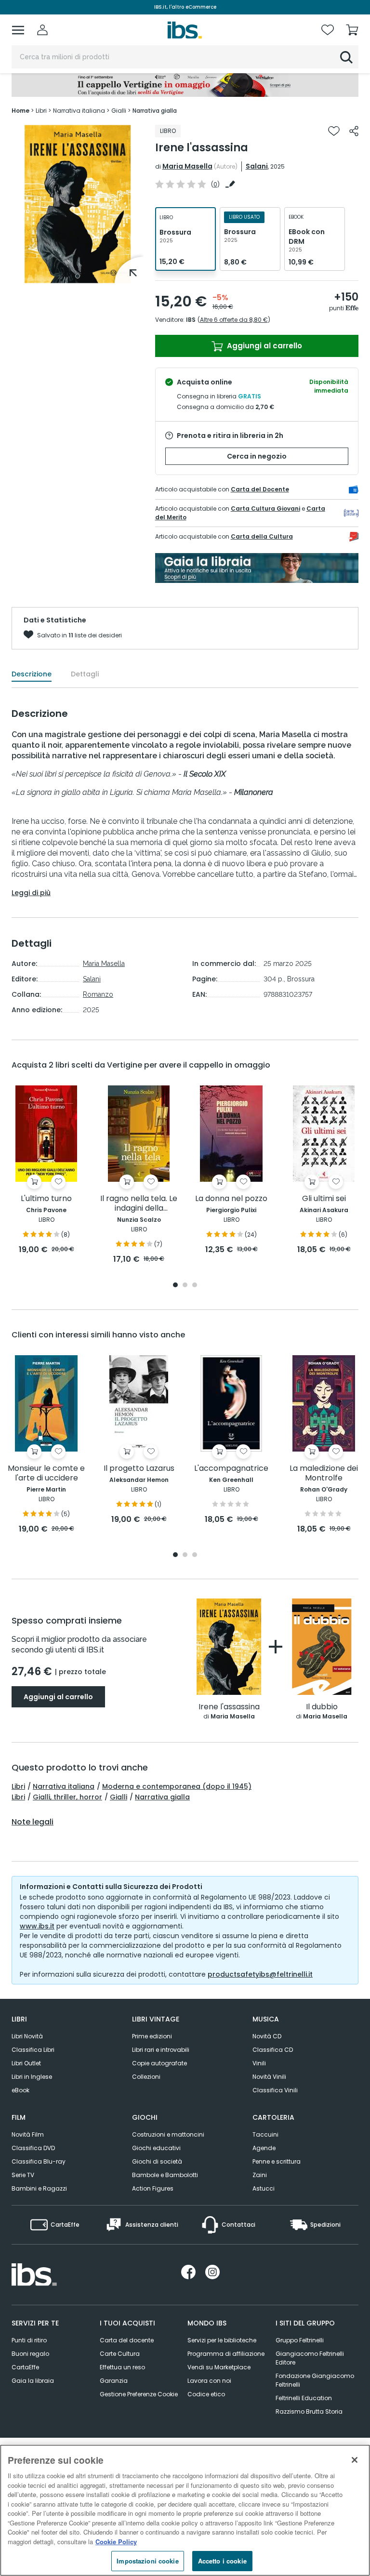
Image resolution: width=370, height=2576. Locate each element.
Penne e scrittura (277, 2161)
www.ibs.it (37, 1926)
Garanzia (114, 2381)
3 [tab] (195, 1286)
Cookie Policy (116, 2542)
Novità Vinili (269, 2077)
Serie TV (23, 2175)
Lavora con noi (209, 2381)
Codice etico (206, 2394)
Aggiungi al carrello (264, 346)
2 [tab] (185, 1286)
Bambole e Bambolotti (165, 2175)
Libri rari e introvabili (161, 2050)
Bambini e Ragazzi (39, 2188)
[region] (185, 2510)
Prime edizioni (152, 2036)
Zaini (260, 2175)
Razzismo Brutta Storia (309, 2411)
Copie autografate (159, 2063)
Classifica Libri (33, 2050)
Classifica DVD (33, 2148)
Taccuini (265, 2134)
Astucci (264, 2188)
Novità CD (267, 2036)
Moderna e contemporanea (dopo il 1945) (177, 1786)
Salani (257, 166)
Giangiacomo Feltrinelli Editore (310, 2358)
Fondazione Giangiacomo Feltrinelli (315, 2380)
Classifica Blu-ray (39, 2161)
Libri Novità (27, 2036)
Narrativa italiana (64, 1786)
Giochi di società (157, 2161)
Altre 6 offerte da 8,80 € (234, 320)
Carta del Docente (260, 489)
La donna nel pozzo (231, 1199)
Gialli (119, 1797)
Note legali (33, 1822)
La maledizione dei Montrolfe (324, 1473)
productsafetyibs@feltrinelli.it (260, 1974)
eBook (20, 2090)
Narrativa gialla (162, 1797)
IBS (191, 320)
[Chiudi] (355, 2460)
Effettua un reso (122, 2367)
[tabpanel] (78, 204)
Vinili (259, 2063)
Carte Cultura (120, 2354)
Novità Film (28, 2134)
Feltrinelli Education (304, 2398)
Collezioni (146, 2077)
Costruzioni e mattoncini (168, 2134)
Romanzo (98, 994)
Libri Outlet (26, 2063)
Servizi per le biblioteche (222, 2340)
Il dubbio (322, 1707)
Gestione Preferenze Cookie (139, 2394)
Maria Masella (187, 166)
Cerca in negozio (257, 456)
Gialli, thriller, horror (67, 1797)
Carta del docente (127, 2340)
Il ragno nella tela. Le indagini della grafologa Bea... (139, 1204)
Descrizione (32, 674)
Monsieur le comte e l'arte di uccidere (46, 1473)
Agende (264, 2148)
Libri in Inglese (32, 2077)
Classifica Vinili (275, 2090)
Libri (18, 1786)
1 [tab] (78, 276)
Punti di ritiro (29, 2340)
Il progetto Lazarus (139, 1469)
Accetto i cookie (222, 2561)
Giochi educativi (156, 2148)
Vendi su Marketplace (219, 2367)
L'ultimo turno (46, 1199)
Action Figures (153, 2188)
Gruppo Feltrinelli (300, 2340)
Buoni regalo (30, 2354)
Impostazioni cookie (147, 2561)
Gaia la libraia (33, 2381)
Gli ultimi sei (324, 1199)
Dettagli (85, 674)
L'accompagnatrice (231, 1469)
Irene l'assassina (229, 1707)
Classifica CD (273, 2050)
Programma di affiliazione (226, 2354)
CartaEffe (25, 2367)
